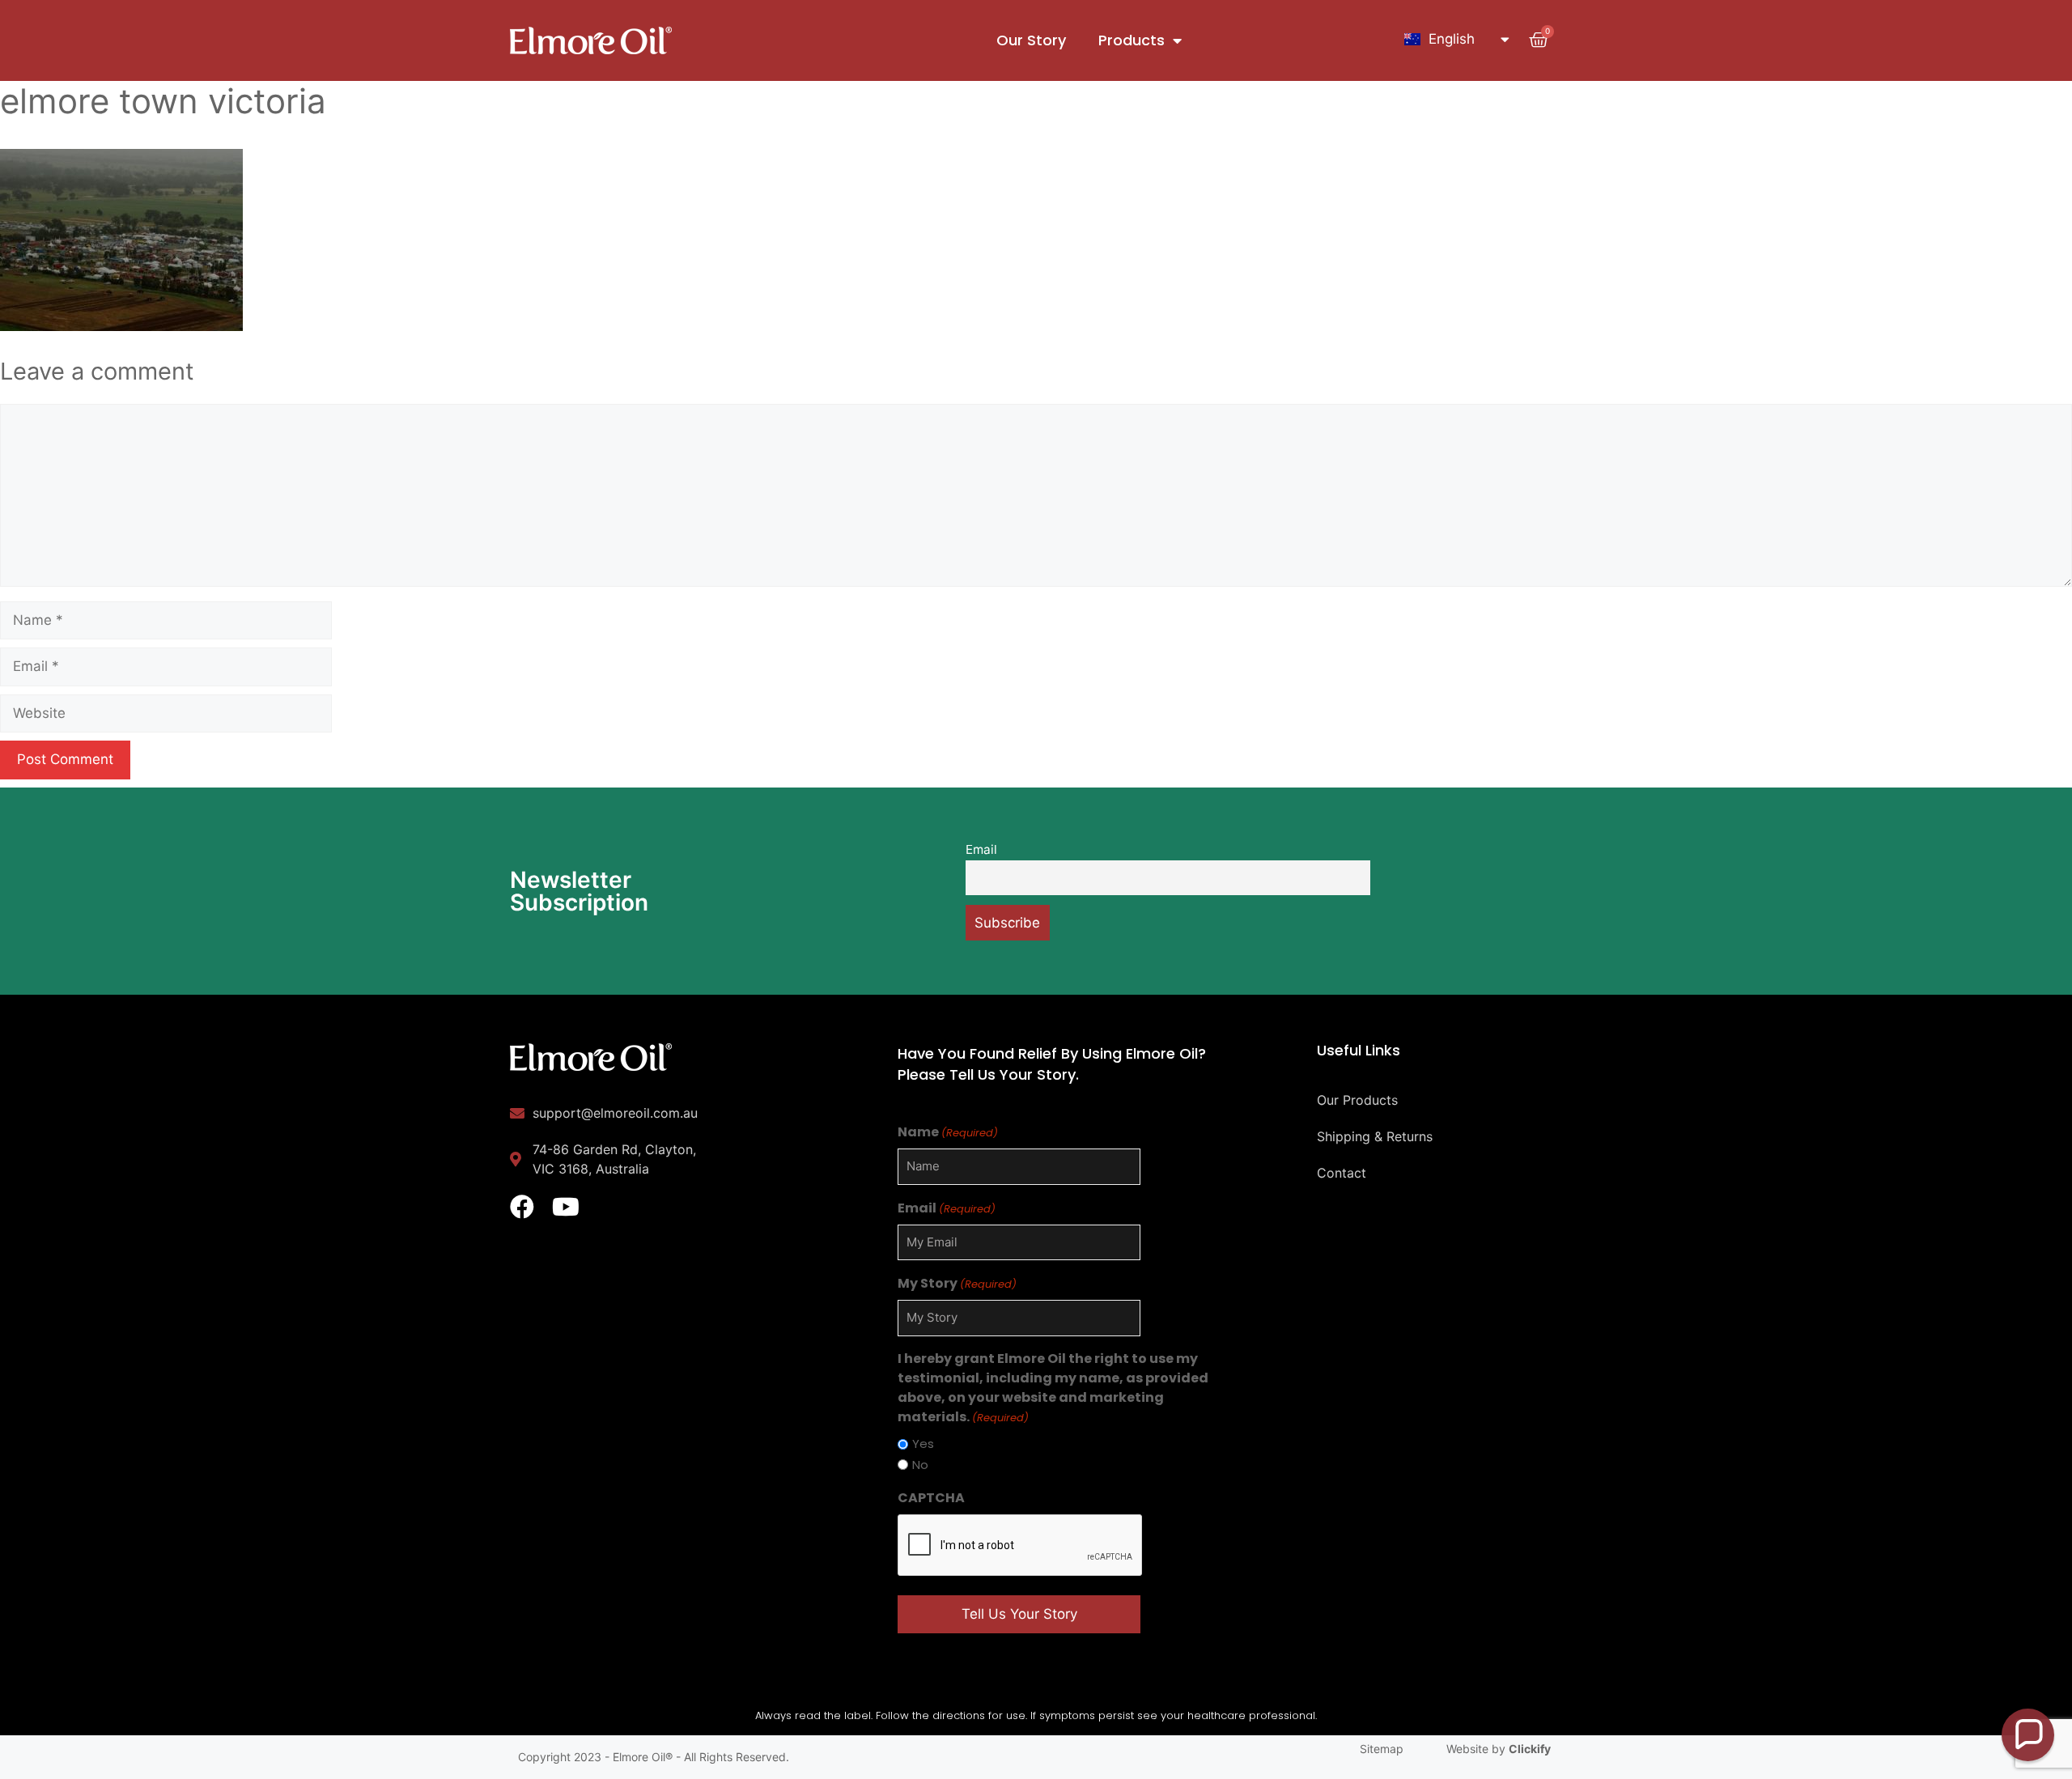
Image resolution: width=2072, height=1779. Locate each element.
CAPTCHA (931, 1498)
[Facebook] (522, 1207)
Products (1132, 40)
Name (948, 1132)
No (920, 1465)
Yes (923, 1444)
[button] (2028, 1735)
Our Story (1031, 40)
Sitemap (1382, 1749)
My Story (957, 1283)
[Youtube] (566, 1207)
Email (981, 849)
